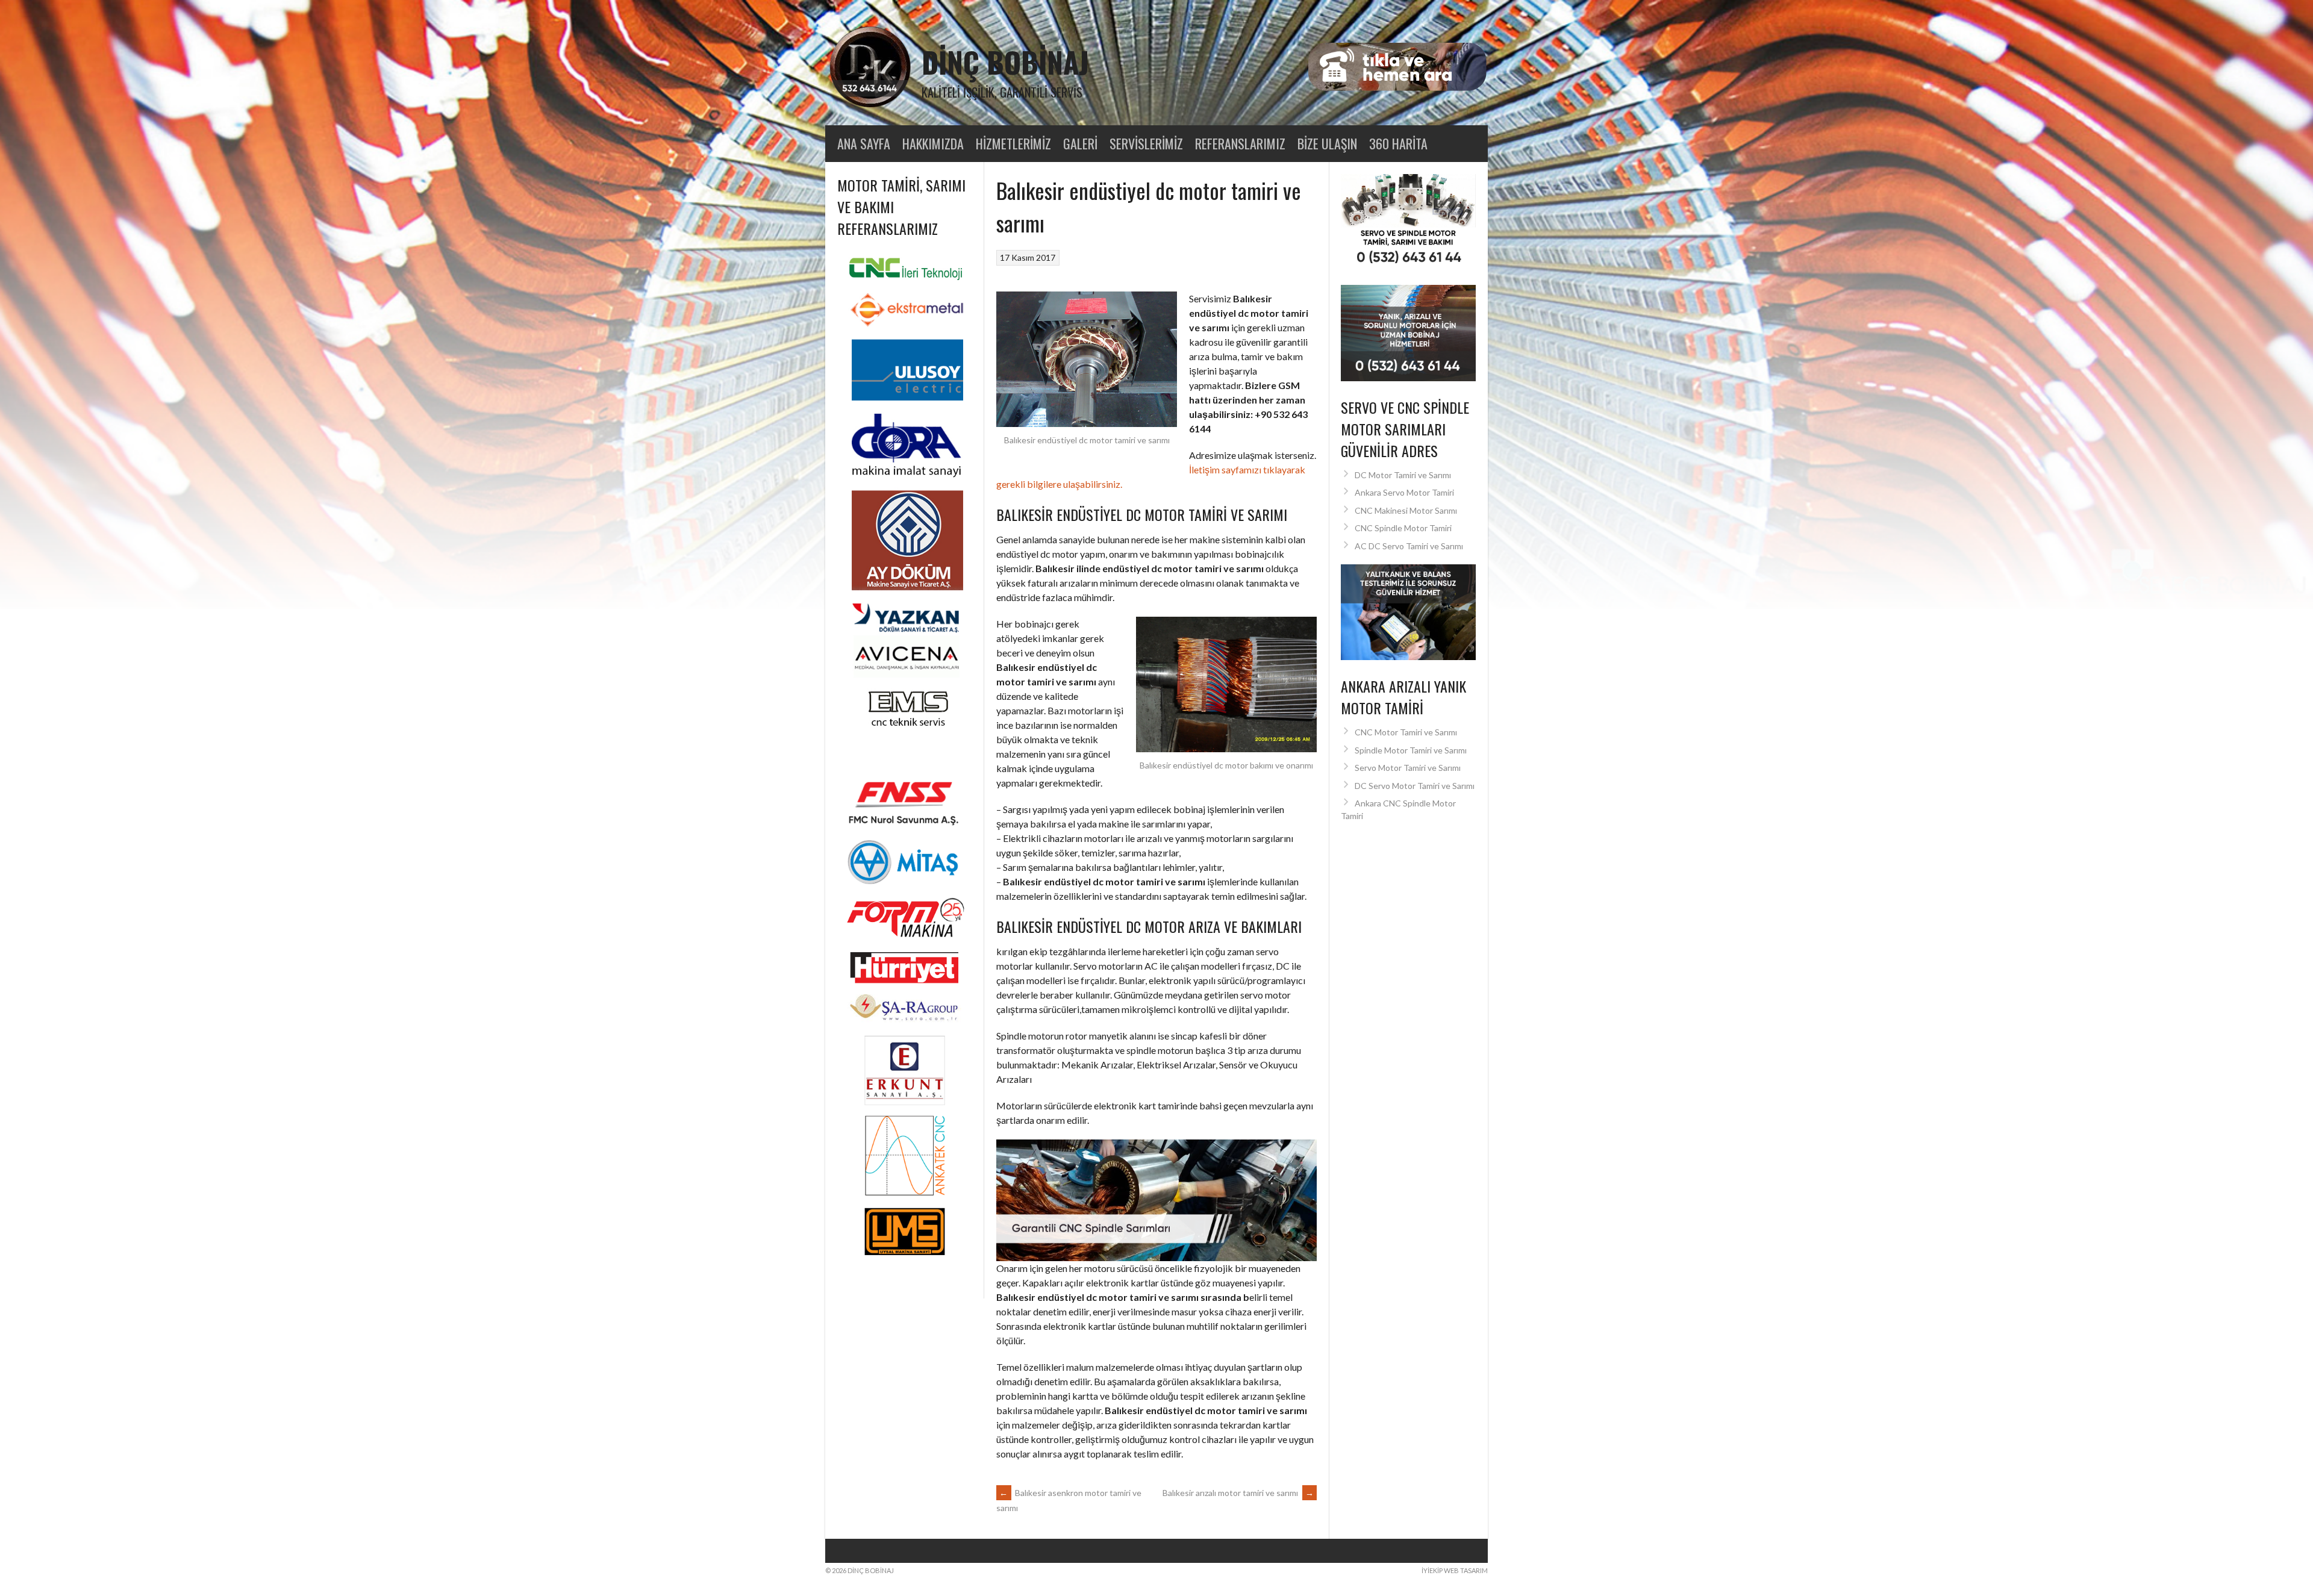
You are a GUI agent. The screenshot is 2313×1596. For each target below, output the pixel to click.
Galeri (1080, 143)
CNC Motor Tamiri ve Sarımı (1406, 732)
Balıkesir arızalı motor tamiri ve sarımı (1238, 1493)
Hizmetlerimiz (1013, 143)
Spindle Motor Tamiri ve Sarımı (1411, 750)
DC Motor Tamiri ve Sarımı (1403, 475)
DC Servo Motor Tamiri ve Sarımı (1415, 786)
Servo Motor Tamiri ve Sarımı (1408, 768)
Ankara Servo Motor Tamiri (1404, 492)
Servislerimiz (1146, 143)
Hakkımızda (933, 143)
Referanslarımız (1240, 143)
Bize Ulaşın (1327, 143)
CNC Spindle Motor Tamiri (1403, 528)
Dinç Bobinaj (1005, 62)
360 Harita (1398, 143)
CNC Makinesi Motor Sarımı (1406, 510)
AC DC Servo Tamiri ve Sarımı (1409, 546)
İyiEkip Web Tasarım (1455, 1570)
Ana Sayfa (864, 143)
